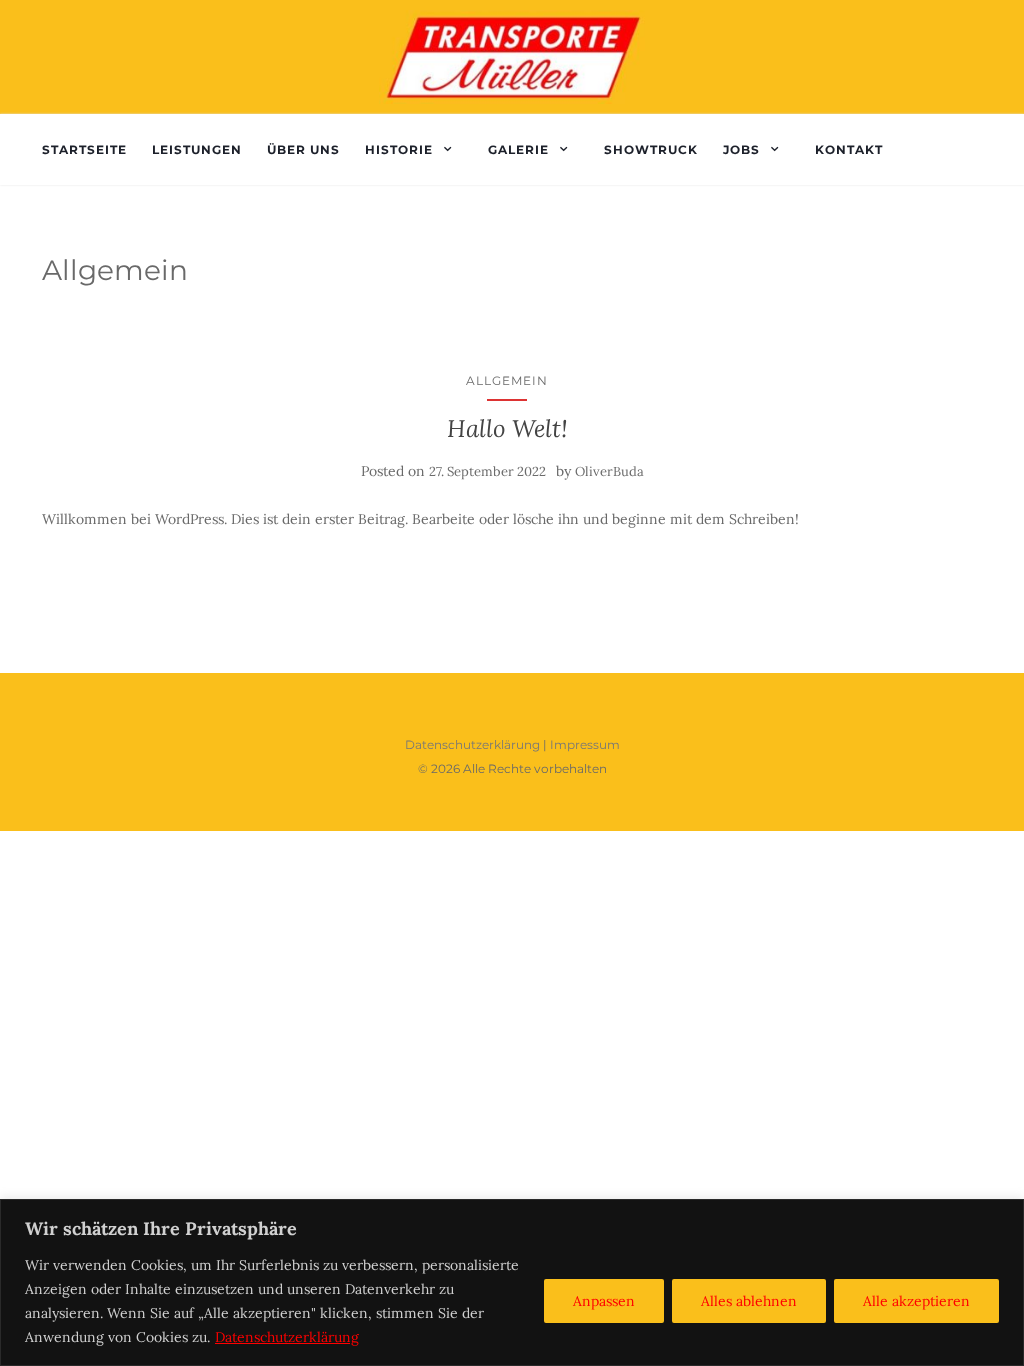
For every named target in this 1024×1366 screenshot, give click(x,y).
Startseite (84, 149)
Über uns (303, 149)
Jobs (741, 149)
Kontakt (849, 149)
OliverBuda (609, 471)
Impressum (585, 744)
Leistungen (197, 149)
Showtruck (651, 149)
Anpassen (604, 1301)
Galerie (518, 149)
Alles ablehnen (749, 1301)
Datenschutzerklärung (287, 1337)
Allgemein (507, 380)
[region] (512, 1282)
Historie (399, 149)
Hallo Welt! (507, 428)
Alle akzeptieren (916, 1301)
